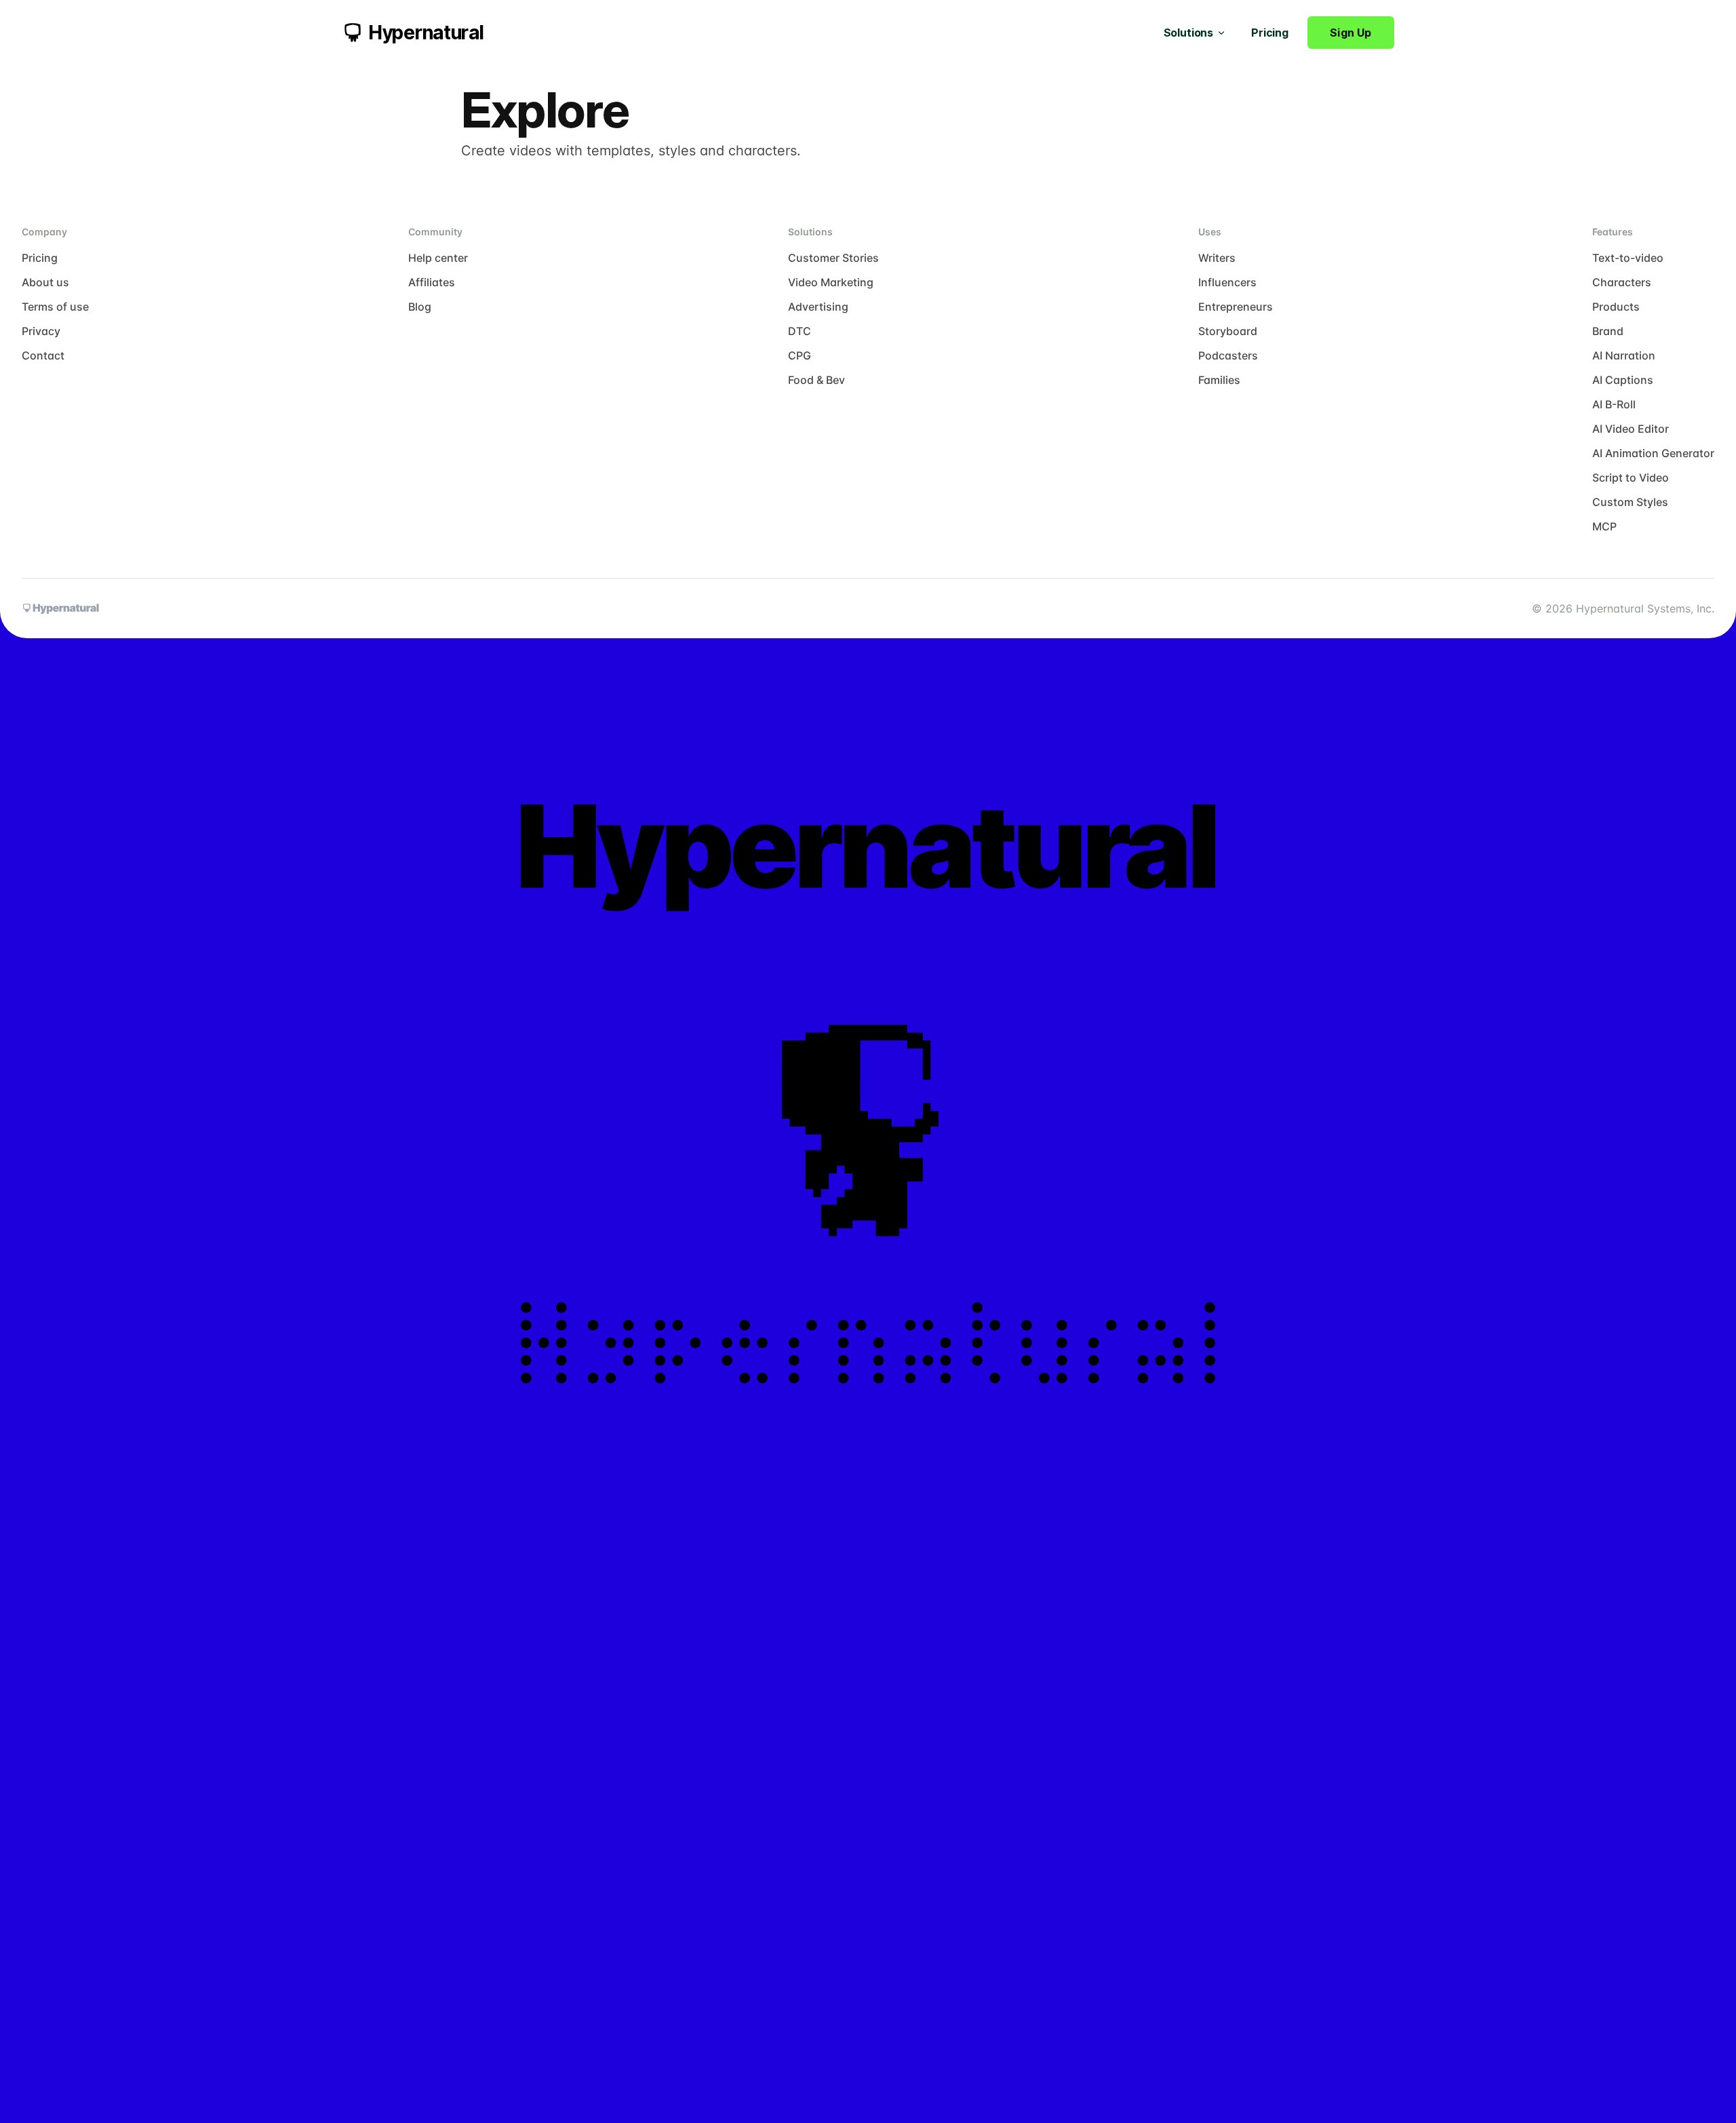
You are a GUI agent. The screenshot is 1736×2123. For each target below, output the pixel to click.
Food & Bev (816, 380)
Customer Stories (833, 258)
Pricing (1270, 33)
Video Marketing (831, 282)
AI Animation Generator (1653, 453)
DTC (800, 331)
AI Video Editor (1631, 429)
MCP (1604, 526)
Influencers (1227, 282)
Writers (1217, 258)
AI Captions (1623, 380)
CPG (800, 355)
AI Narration (1624, 355)
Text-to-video (1628, 258)
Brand (1608, 331)
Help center (438, 258)
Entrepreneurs (1236, 307)
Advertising (818, 307)
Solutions (1189, 33)
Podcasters (1228, 355)
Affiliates (432, 282)
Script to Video (1631, 478)
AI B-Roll (1614, 404)
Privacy (41, 331)
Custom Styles (1630, 502)
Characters (1622, 282)
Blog (420, 307)
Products (1616, 307)
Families (1219, 380)
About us (45, 282)
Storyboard (1228, 331)
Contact (43, 355)
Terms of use (55, 307)
